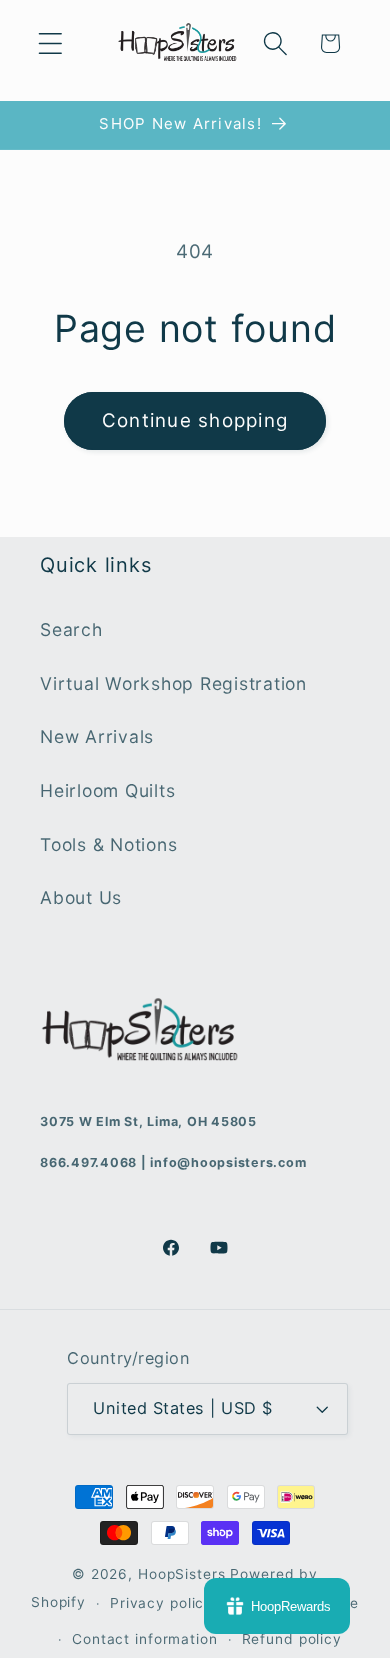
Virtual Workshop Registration (173, 683)
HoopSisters (182, 1574)
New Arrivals (97, 736)
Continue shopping (195, 420)
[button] (50, 43)
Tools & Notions (108, 844)
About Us (81, 897)
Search (71, 629)
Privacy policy (161, 1603)
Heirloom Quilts (107, 790)
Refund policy (292, 1639)
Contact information (145, 1639)
